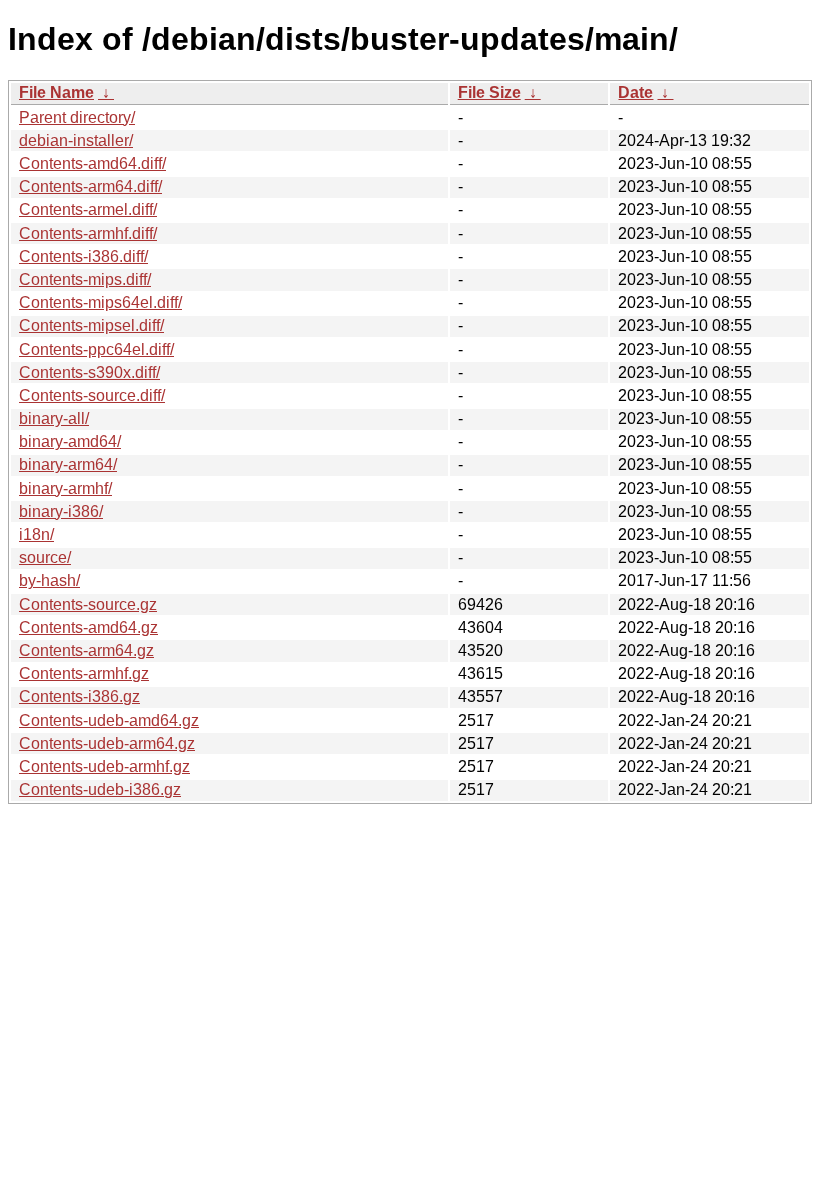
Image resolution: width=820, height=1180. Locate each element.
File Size (489, 92)
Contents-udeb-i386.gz (100, 789)
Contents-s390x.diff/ (89, 372)
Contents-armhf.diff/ (88, 233)
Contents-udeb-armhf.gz (104, 766)
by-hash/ (49, 580)
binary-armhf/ (65, 488)
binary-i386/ (61, 511)
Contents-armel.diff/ (88, 209)
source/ (45, 557)
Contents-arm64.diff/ (90, 186)
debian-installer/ (76, 140)
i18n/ (36, 534)
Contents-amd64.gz (88, 627)
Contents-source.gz (88, 604)
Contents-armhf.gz (84, 673)
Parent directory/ (77, 117)
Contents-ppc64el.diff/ (96, 349)
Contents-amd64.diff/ (92, 163)
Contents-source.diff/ (92, 395)
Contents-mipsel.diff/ (91, 325)
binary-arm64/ (68, 464)
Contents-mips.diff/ (85, 279)
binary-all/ (54, 418)
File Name (56, 92)
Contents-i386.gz (79, 696)
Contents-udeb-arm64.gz (107, 743)
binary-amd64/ (70, 441)
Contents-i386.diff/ (83, 256)
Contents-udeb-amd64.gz (109, 720)
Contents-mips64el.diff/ (100, 302)
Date (635, 92)
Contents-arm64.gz (86, 650)
